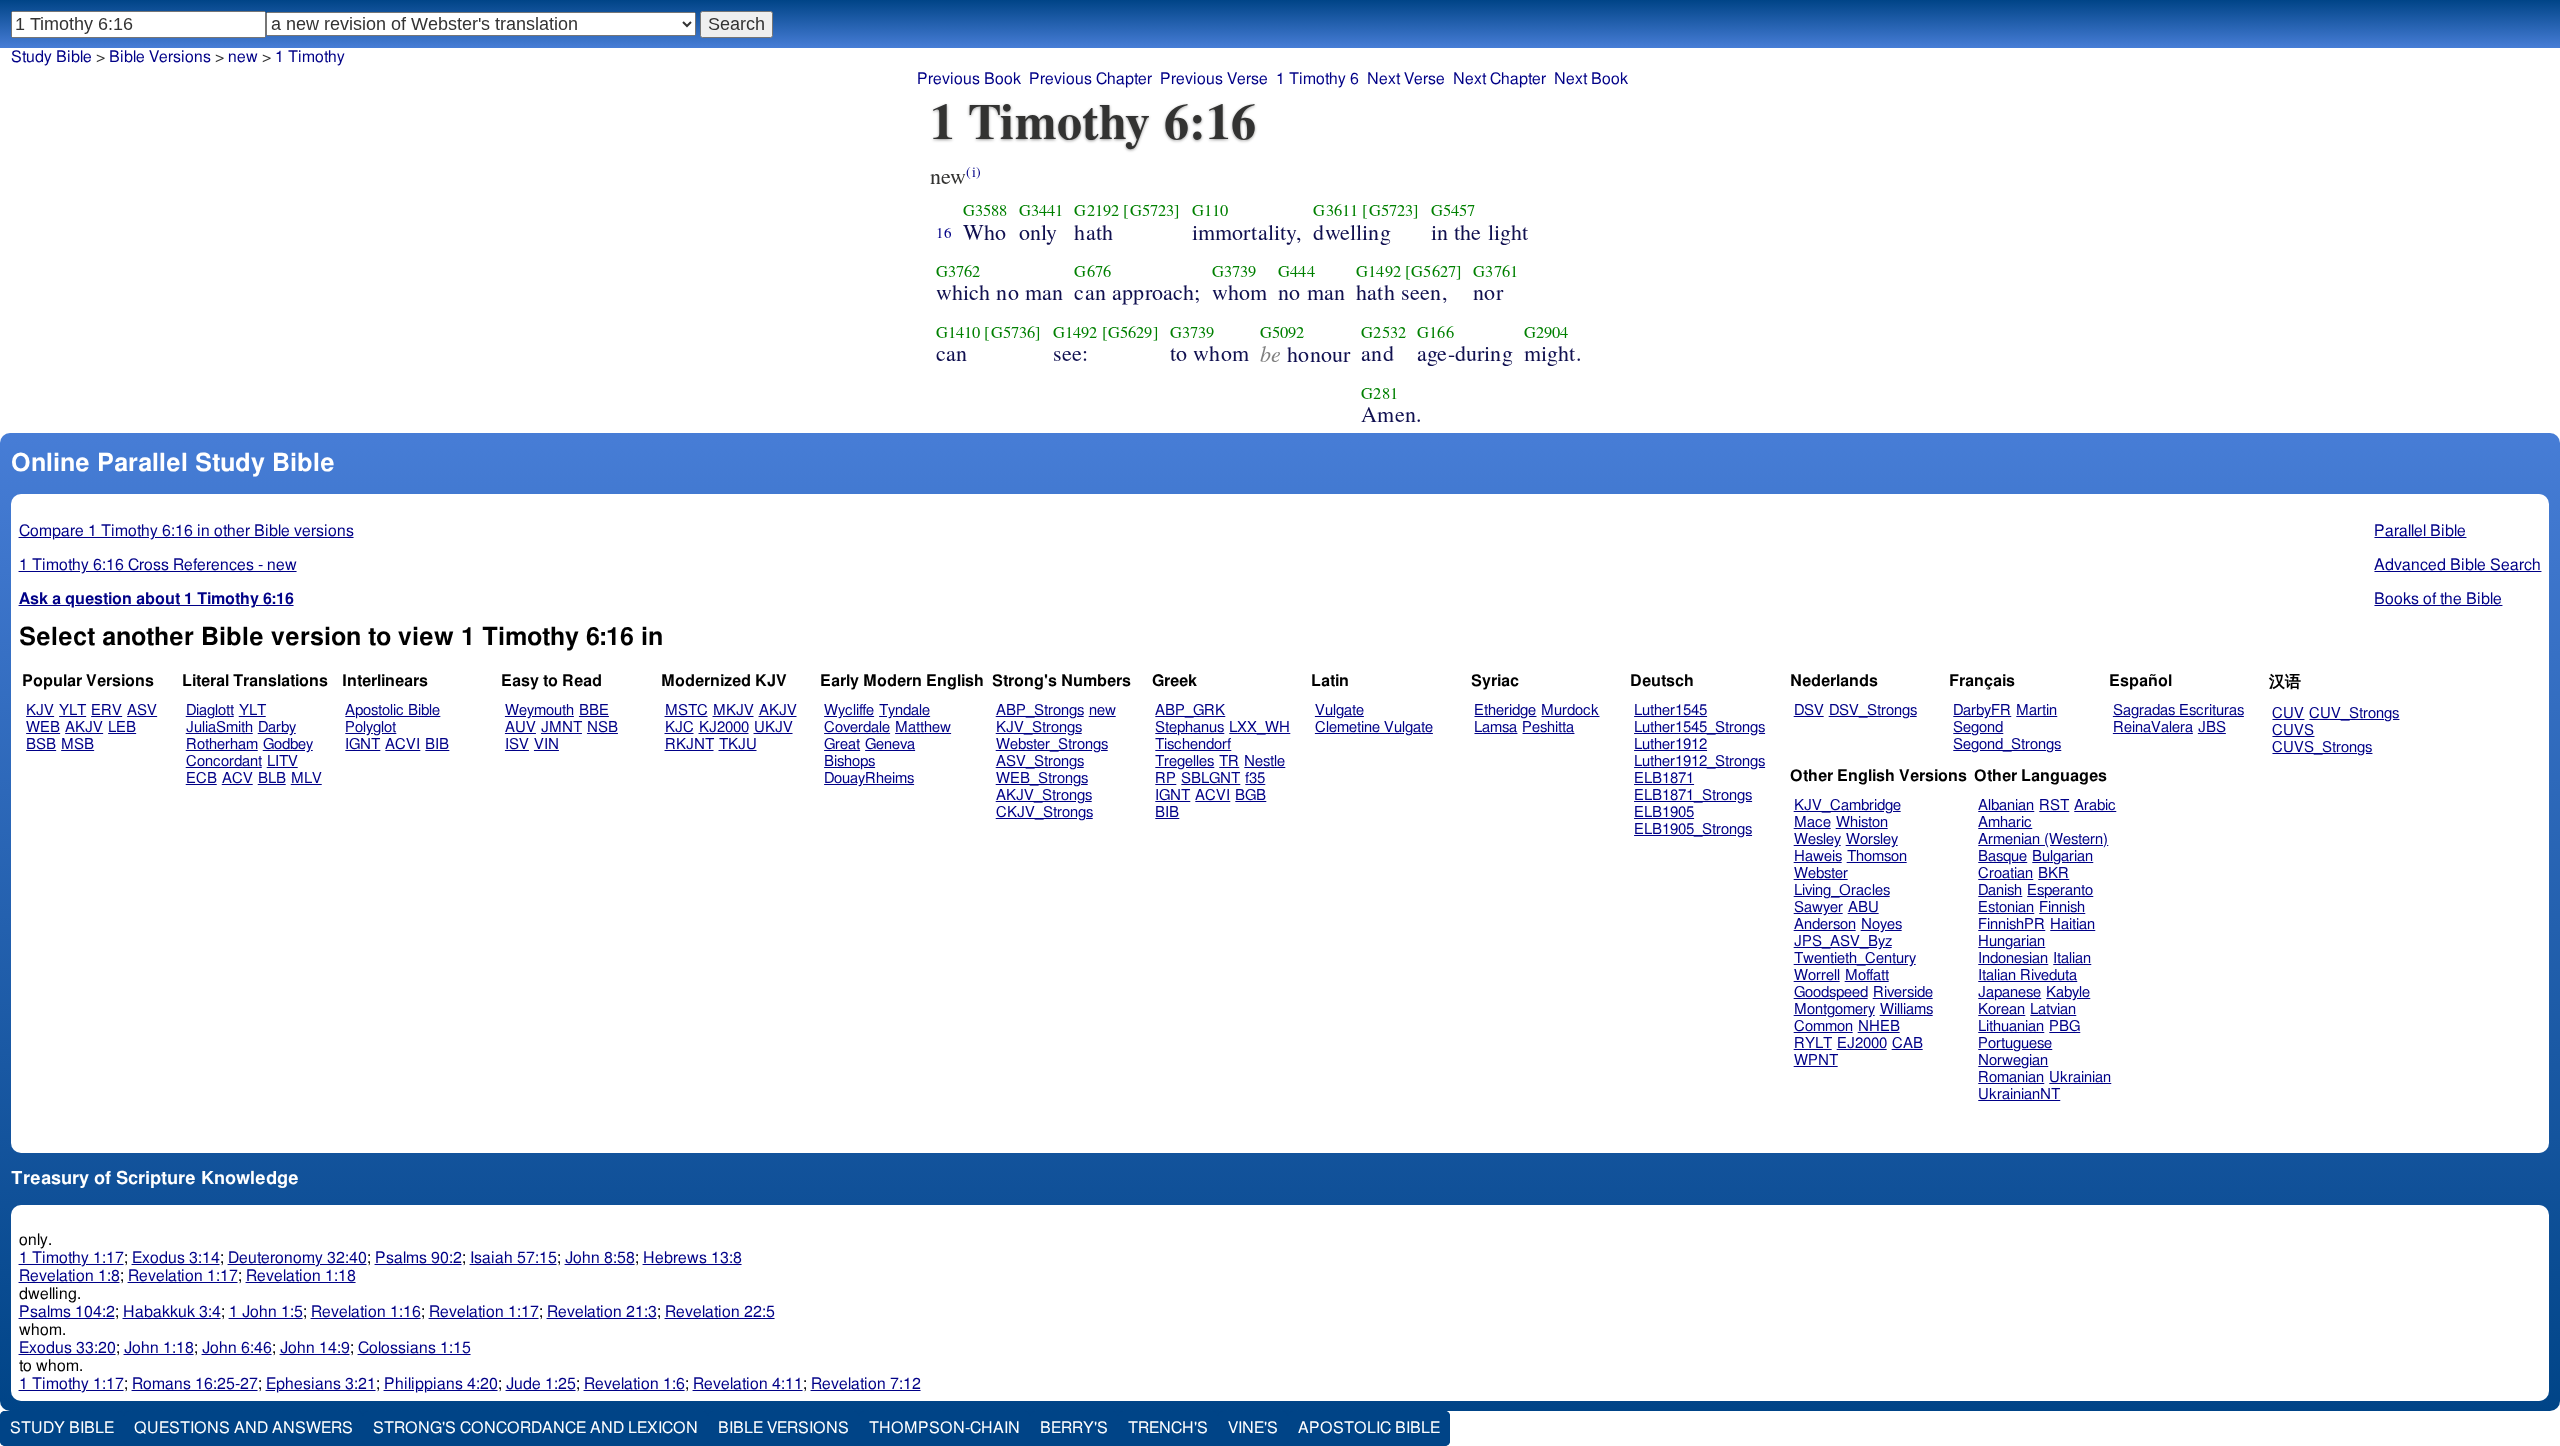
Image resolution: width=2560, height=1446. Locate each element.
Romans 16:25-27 (195, 1384)
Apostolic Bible (1369, 1428)
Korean (2001, 1009)
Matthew (923, 727)
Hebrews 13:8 (692, 1258)
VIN (546, 744)
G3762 (958, 271)
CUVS (2293, 730)
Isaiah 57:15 (513, 1258)
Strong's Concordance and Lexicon (535, 1428)
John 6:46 (237, 1348)
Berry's (1074, 1428)
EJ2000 (1862, 1043)
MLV (306, 778)
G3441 (1041, 210)
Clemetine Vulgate (1374, 727)
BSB (41, 744)
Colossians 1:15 (414, 1348)
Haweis (1818, 856)
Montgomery (1834, 1009)
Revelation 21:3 (602, 1312)
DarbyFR (1982, 710)
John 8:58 (600, 1258)
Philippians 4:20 (441, 1384)
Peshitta (1548, 727)
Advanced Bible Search (2457, 565)
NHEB (1879, 1026)
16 (944, 232)
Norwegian (2013, 1060)
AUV (520, 727)
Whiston (1862, 822)
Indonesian (2013, 958)
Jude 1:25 (541, 1384)
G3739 (1234, 271)
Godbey (288, 744)
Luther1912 (1670, 744)
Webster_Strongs (1052, 744)
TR (1229, 761)
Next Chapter (1499, 79)
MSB (77, 744)
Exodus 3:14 (176, 1258)
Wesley (1817, 839)
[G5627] (1433, 271)
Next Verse (1406, 79)
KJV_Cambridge (1847, 805)
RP (1165, 778)
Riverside (1903, 992)
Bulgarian (2062, 856)
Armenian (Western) (2043, 839)
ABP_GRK (1190, 710)
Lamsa (1495, 727)
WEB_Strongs (1042, 778)
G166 (1435, 332)
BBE (594, 710)
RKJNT (689, 744)
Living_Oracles (1842, 890)
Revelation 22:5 (720, 1312)
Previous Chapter (1090, 79)
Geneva (890, 744)
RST (2054, 805)
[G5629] (1130, 332)
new (243, 57)
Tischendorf (1193, 744)
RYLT (1813, 1043)
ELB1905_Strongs (1693, 829)
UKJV (773, 727)
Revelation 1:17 (183, 1276)
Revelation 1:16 (366, 1312)
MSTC (686, 710)
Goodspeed (1831, 992)
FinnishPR (2011, 924)
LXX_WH (1259, 727)
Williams (1906, 1009)
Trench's (1168, 1428)
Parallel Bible (2420, 531)
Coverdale (857, 727)
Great (842, 744)
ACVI (402, 744)
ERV (106, 710)
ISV (517, 744)
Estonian (2006, 907)
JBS (2212, 727)
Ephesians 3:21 (321, 1384)
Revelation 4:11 (748, 1384)
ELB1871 (1664, 778)
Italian (2072, 958)
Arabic (2095, 805)
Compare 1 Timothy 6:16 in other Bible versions (186, 531)
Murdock (1570, 710)
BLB (272, 778)
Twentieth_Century (1855, 958)
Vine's (1253, 1428)
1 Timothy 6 (1317, 79)
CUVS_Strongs (2322, 747)
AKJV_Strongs (1044, 795)
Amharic (2005, 822)
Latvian (2053, 1009)
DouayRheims (869, 778)
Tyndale (904, 710)
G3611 (1335, 210)
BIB (437, 744)
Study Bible (51, 57)
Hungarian (2011, 941)
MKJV (733, 710)
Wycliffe (849, 710)
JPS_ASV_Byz (1843, 941)
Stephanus (1189, 727)
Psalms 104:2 (67, 1312)
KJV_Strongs (1039, 727)
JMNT (561, 727)
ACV (237, 778)
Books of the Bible (2438, 599)
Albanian (2006, 805)
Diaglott (210, 710)
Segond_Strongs (2007, 744)
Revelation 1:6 (634, 1384)
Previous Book (969, 79)
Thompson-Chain (944, 1428)
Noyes (1881, 924)
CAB (1907, 1043)
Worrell (1817, 975)
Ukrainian (2080, 1077)
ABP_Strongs (1040, 710)
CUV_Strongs (2354, 713)
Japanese (2009, 992)
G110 (1210, 210)
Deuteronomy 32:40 (297, 1258)
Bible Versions (160, 57)
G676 (1092, 271)
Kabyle (2068, 992)
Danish (2000, 890)
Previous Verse (1214, 79)
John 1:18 (159, 1348)
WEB (43, 727)
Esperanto (2060, 890)
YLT (72, 710)
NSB (602, 727)
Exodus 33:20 (67, 1348)
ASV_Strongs (1040, 761)
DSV (1809, 710)
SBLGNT (1210, 778)
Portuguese (2015, 1043)
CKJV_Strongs (1044, 812)
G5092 (1282, 332)
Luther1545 (1670, 710)
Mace (1812, 822)
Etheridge (1505, 710)
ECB (201, 778)
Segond (1978, 727)
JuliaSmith (219, 727)
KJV (40, 710)
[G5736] (1012, 332)
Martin (2036, 710)
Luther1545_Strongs (1699, 727)
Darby (277, 727)
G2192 (1096, 210)
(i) (973, 171)
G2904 (1546, 332)
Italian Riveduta (2027, 975)
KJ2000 (724, 727)
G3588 (985, 210)
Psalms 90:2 (418, 1258)
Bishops (849, 761)
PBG (2064, 1026)
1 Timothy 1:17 (71, 1258)
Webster (1821, 873)
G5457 (1453, 210)
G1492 (1378, 271)
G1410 (958, 332)
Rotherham (222, 744)
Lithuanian (2011, 1026)
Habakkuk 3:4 (172, 1312)
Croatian (2005, 873)
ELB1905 (1664, 812)
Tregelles (1184, 761)
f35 (1255, 778)
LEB (122, 727)
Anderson (1825, 924)
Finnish (2062, 907)
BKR (2053, 873)
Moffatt (1867, 975)
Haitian (2072, 924)
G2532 (1383, 332)
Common (1823, 1026)
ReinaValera (2153, 727)
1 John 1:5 (266, 1312)
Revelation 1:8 (69, 1276)
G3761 (1495, 271)
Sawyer (1818, 907)
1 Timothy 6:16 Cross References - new (158, 565)
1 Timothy (310, 57)
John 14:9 (315, 1348)
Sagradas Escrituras (2178, 710)
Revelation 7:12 (866, 1384)
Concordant (224, 761)
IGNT (362, 744)
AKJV (84, 727)
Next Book (1591, 79)
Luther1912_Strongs (1699, 761)
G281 (1379, 393)
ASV (142, 710)
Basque (2002, 856)
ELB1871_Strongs (1693, 795)
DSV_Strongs (1873, 710)
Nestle (1264, 761)
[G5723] (1151, 210)
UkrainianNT (2019, 1094)
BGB (1250, 795)
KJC (679, 727)
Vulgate (1339, 710)
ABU (1863, 907)
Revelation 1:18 (301, 1276)
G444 (1296, 271)
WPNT (1816, 1060)
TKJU (738, 744)
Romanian (2011, 1077)
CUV (2288, 713)
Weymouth (539, 710)
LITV (282, 761)
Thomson (1877, 856)
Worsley (1872, 839)
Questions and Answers (243, 1428)
